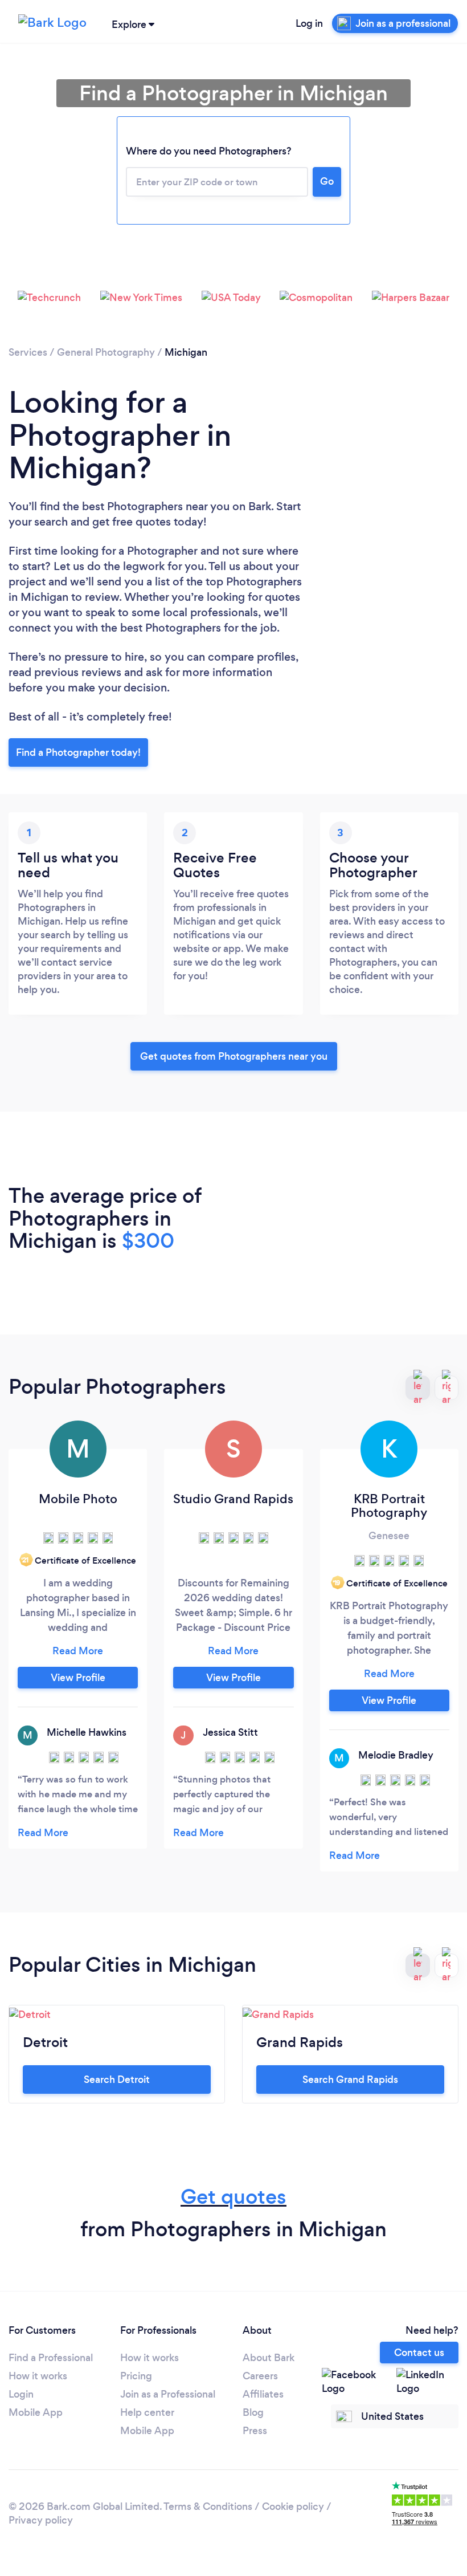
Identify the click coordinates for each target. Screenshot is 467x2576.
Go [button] (327, 181)
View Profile (78, 1678)
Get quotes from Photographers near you (234, 1056)
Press (255, 2431)
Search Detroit (117, 2079)
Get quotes (233, 2197)
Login (21, 2394)
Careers (260, 2376)
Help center (147, 2412)
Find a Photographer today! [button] (78, 752)
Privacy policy (41, 2520)
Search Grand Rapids (350, 2079)
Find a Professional (51, 2358)
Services (28, 352)
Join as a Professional (168, 2394)
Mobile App (36, 2412)
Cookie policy (293, 2506)
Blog (253, 2412)
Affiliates (263, 2394)
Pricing (136, 2376)
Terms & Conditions (208, 2506)
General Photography (106, 352)
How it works (38, 2376)
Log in (309, 23)
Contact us (419, 2353)
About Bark (269, 2358)
